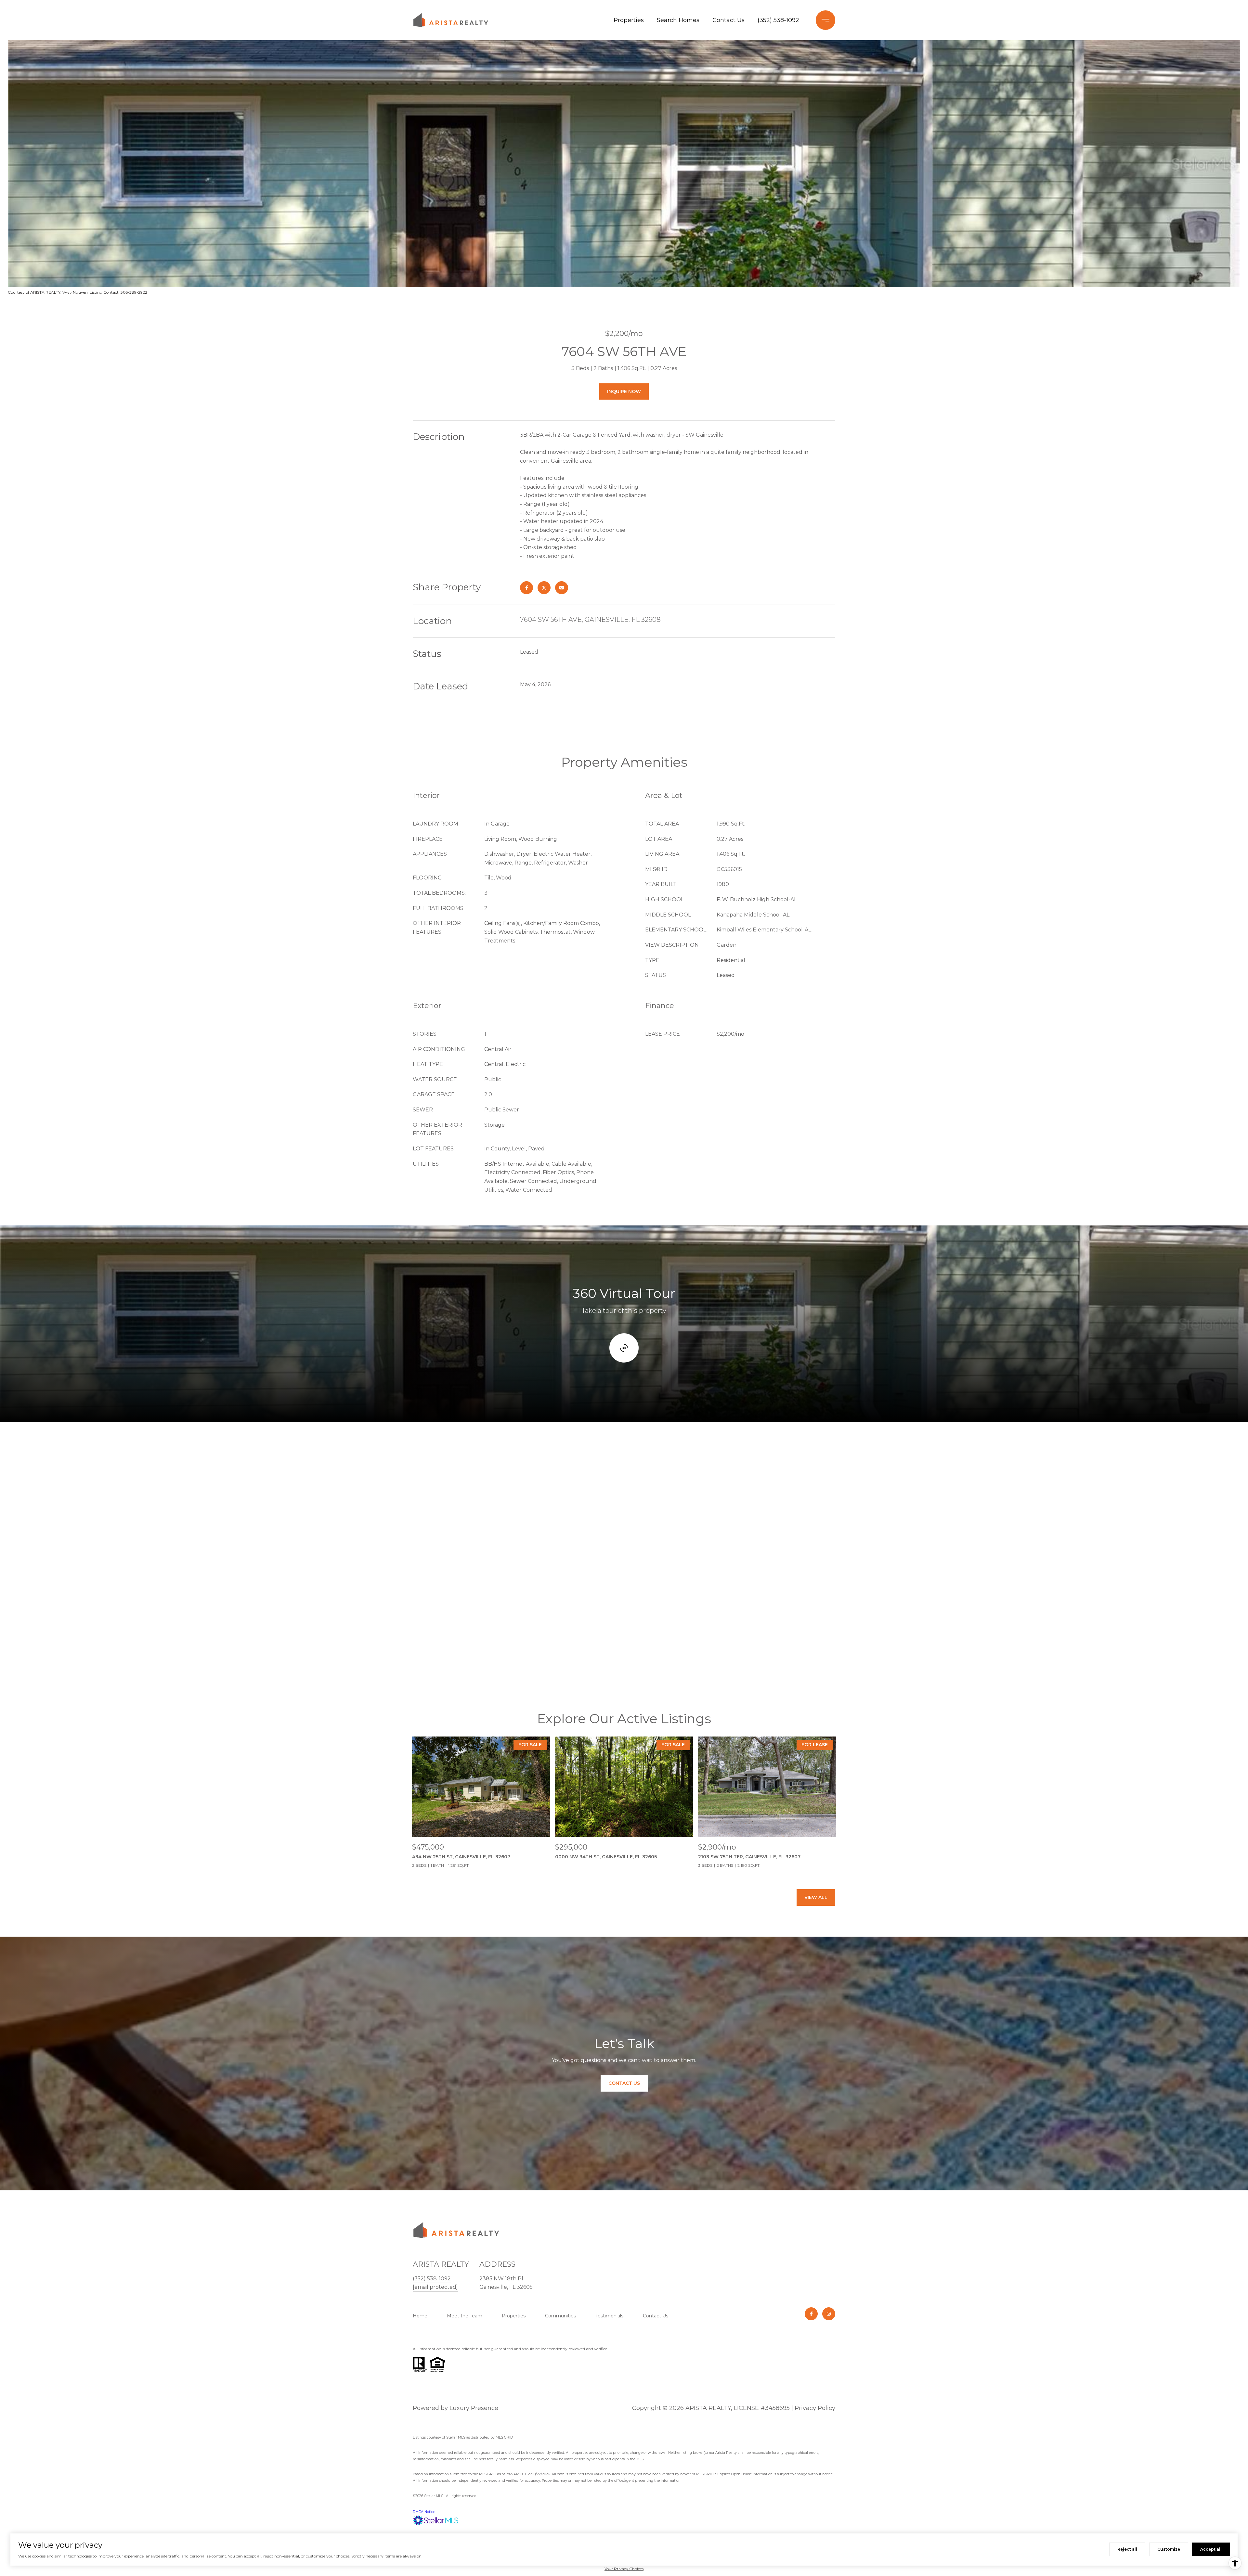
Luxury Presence (474, 2408)
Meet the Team (465, 2316)
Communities (560, 2316)
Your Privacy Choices (624, 2569)
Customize (1169, 2549)
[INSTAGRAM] (829, 2314)
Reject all (1127, 2549)
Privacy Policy (815, 2408)
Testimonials (609, 2316)
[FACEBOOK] (811, 2314)
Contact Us (728, 20)
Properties (629, 20)
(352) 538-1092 (778, 20)
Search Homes (678, 20)
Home (420, 2316)
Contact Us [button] (624, 2083)
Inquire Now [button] (624, 391)
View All (816, 1897)
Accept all (1211, 2549)
